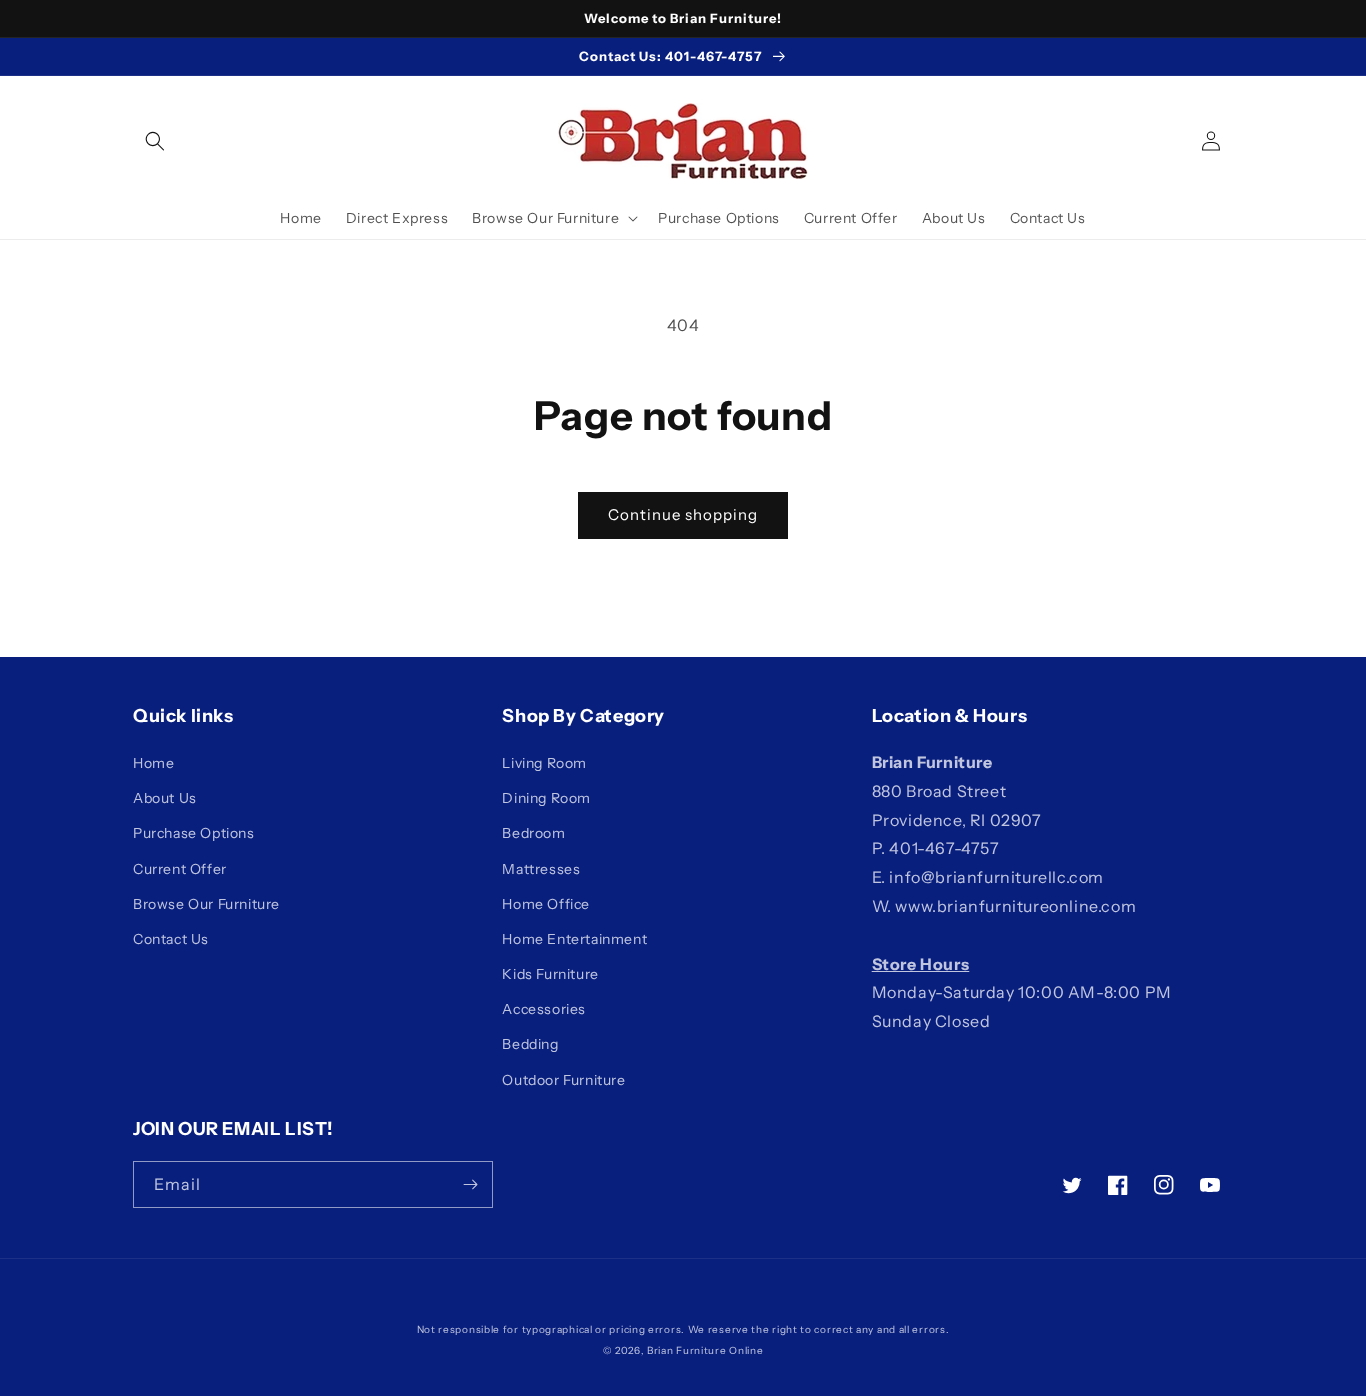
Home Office (546, 904)
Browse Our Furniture (206, 904)
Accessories (544, 1009)
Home (153, 763)
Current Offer (180, 869)
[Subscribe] (470, 1184)
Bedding (530, 1044)
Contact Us (171, 939)
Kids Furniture (550, 974)
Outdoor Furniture (563, 1080)
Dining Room (546, 798)
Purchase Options (194, 833)
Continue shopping (683, 514)
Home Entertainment (574, 939)
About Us (165, 798)
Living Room (544, 763)
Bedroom (533, 833)
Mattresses (541, 869)
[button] (155, 141)
